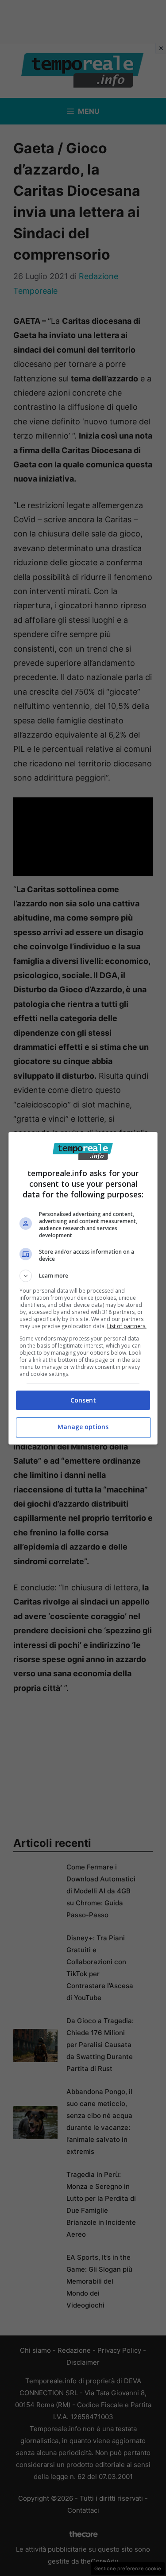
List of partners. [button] (127, 1326)
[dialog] (83, 1288)
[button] (83, 1276)
